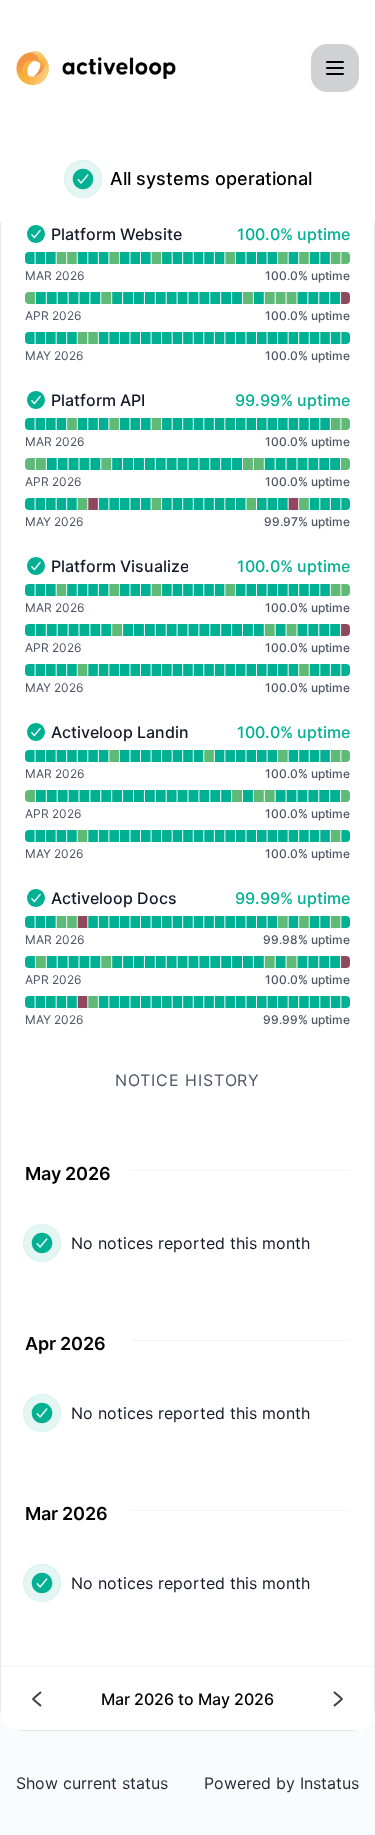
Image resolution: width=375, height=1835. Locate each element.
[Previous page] (110, 1698)
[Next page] (265, 1698)
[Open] (335, 68)
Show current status (92, 1783)
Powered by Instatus (281, 1783)
